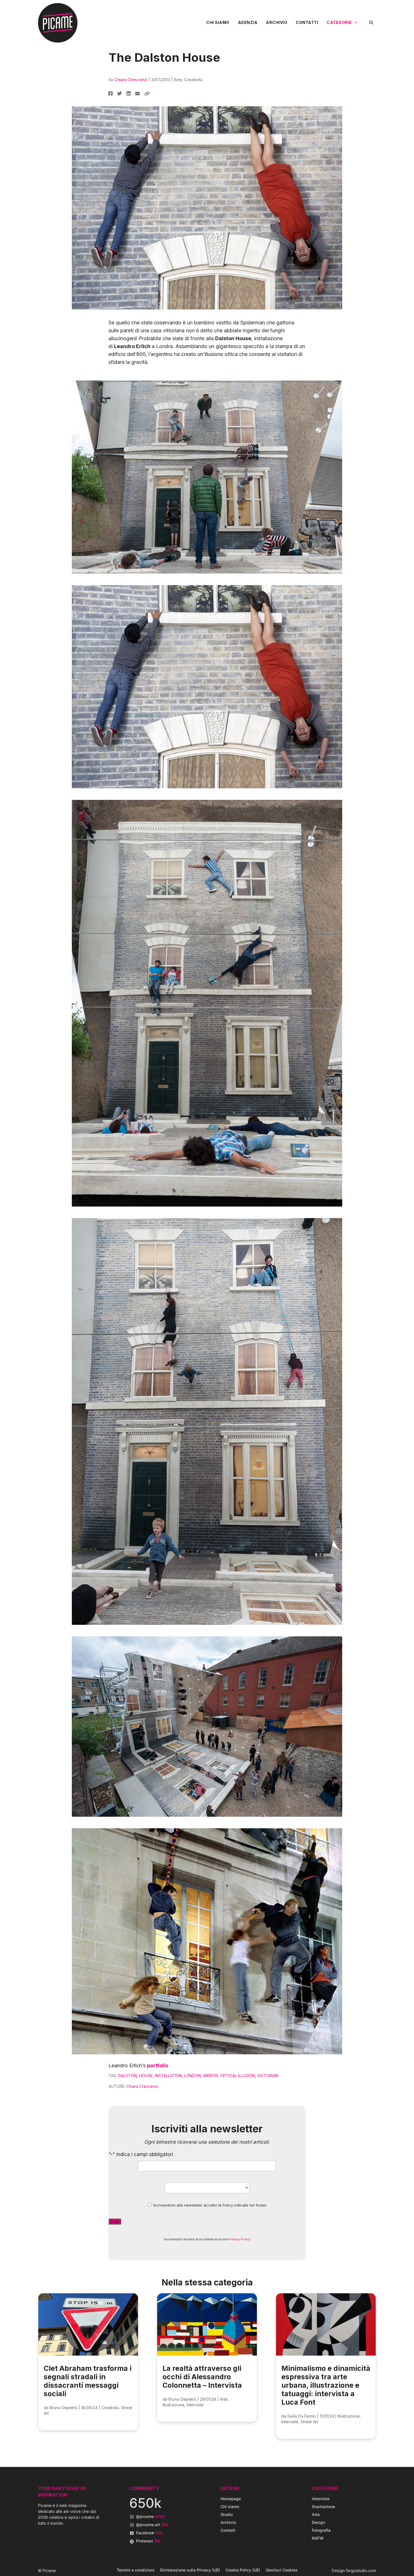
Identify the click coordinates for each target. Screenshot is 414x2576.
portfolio (158, 2065)
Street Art (309, 2422)
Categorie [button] (339, 22)
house (146, 2076)
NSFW (318, 2538)
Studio (227, 2514)
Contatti (307, 22)
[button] (371, 22)
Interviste (195, 2405)
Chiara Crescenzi (131, 80)
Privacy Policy (240, 2239)
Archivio (277, 22)
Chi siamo (218, 22)
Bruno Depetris (64, 2408)
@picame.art (152, 2525)
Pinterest (148, 2541)
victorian (268, 2076)
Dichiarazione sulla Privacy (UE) (190, 2570)
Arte (178, 80)
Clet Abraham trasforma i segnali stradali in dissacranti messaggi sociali (88, 2381)
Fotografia (321, 2530)
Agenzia (248, 22)
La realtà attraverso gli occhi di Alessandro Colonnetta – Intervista (202, 2377)
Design (318, 2522)
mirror (211, 2076)
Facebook (149, 2533)
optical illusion (238, 2076)
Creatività (193, 80)
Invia (115, 2221)
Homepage (231, 2499)
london (192, 2076)
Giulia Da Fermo (302, 2416)
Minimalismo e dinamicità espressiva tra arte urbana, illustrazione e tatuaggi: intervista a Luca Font (326, 2385)
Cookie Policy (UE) (243, 2570)
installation (168, 2076)
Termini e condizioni (135, 2570)
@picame (150, 2516)
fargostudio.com (361, 2571)
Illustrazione (173, 2405)
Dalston (128, 2076)
